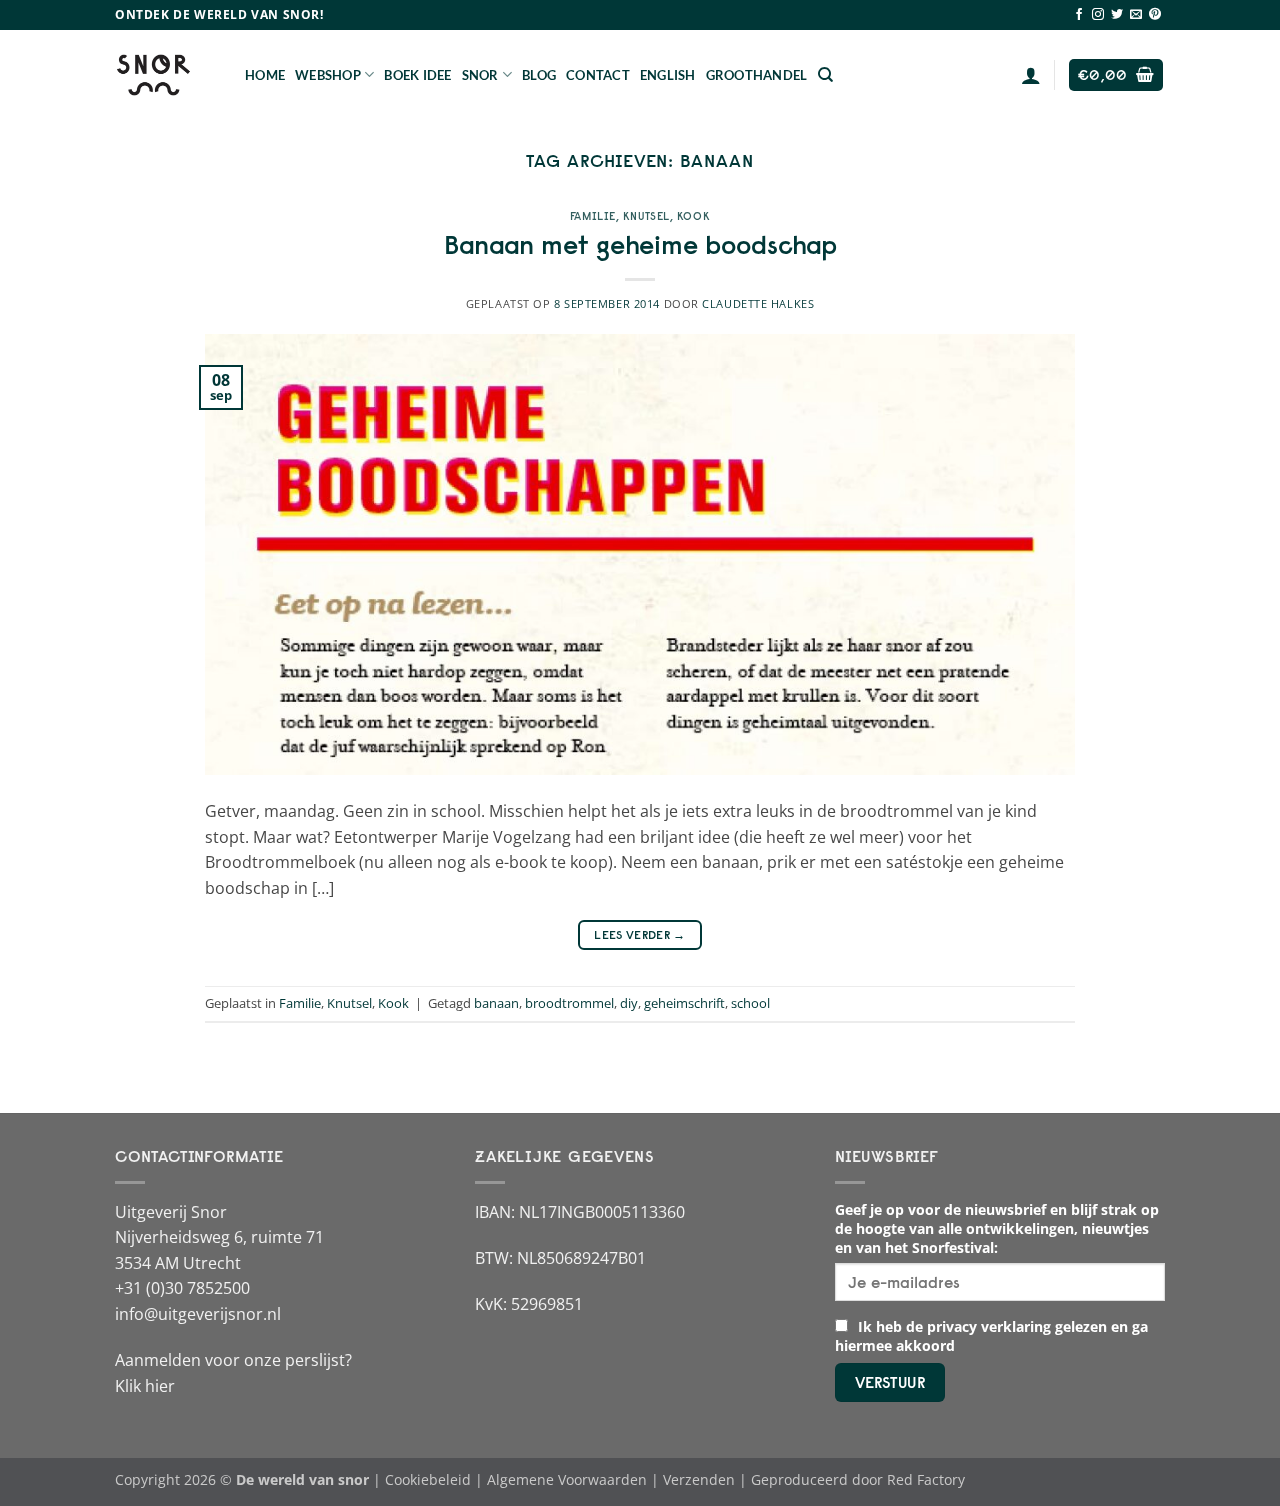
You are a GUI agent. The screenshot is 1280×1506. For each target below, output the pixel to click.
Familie (593, 216)
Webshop (328, 75)
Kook (693, 216)
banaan (496, 1003)
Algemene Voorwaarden (567, 1479)
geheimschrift (684, 1003)
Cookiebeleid (428, 1479)
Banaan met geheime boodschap (640, 245)
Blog (539, 75)
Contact (598, 75)
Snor (480, 75)
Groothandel (757, 75)
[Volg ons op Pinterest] (1155, 15)
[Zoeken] (825, 75)
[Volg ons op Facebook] (1079, 15)
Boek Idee (417, 75)
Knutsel (646, 216)
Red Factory (926, 1479)
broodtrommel (569, 1003)
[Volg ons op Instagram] (1098, 15)
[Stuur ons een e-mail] (1136, 15)
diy (629, 1003)
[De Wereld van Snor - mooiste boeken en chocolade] (165, 75)
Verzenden (699, 1479)
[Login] (1031, 75)
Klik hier (145, 1386)
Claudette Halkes (758, 303)
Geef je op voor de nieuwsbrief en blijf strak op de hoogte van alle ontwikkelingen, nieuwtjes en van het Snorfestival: (997, 1228)
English (668, 75)
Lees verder (640, 934)
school (750, 1003)
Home (265, 75)
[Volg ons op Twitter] (1117, 15)
